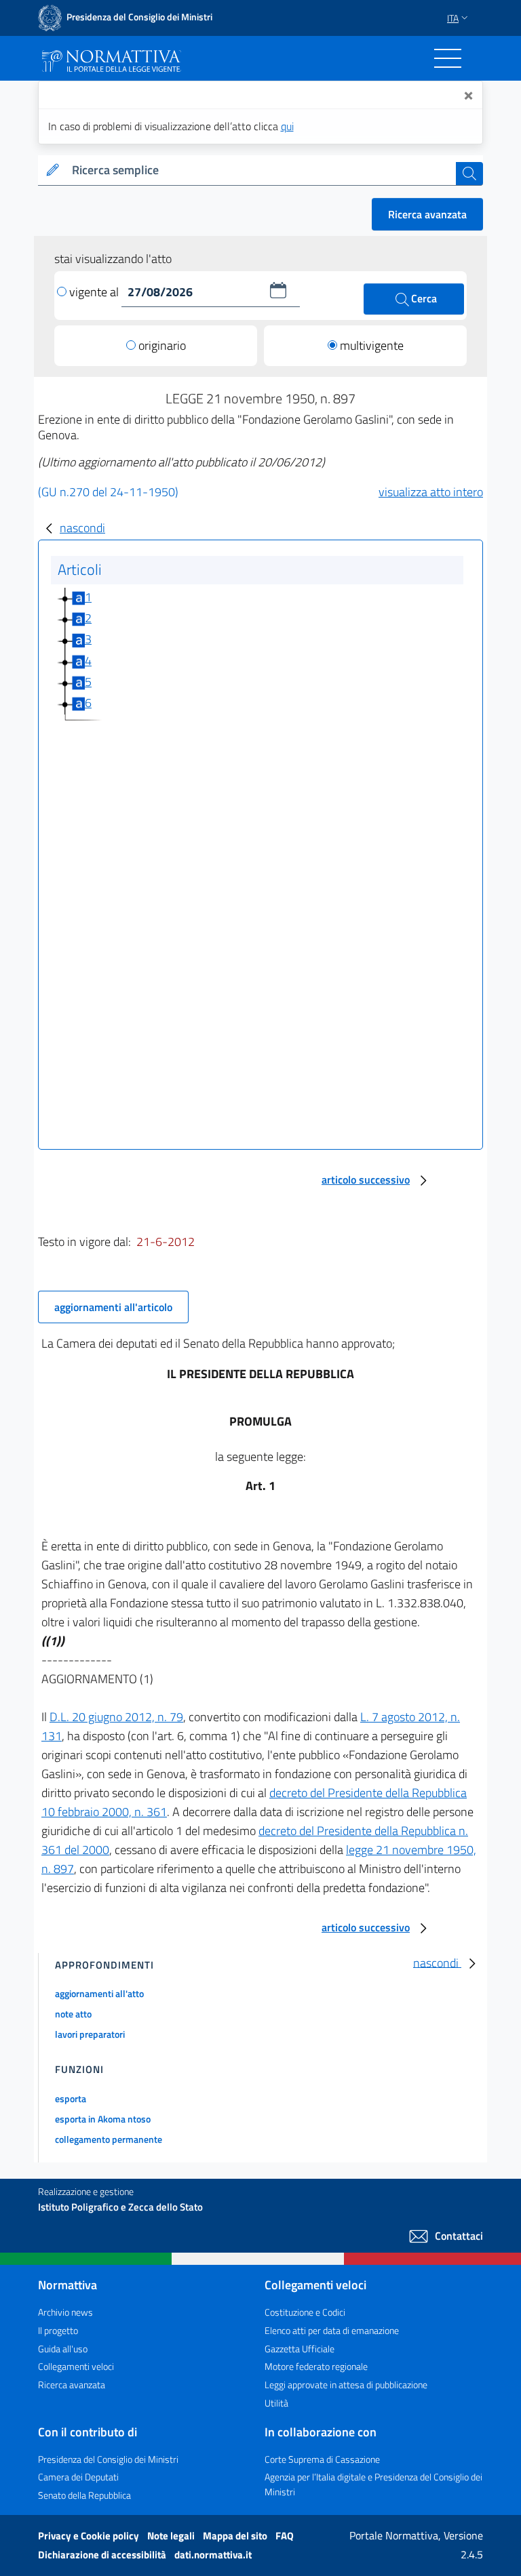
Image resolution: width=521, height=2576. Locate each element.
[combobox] (261, 170)
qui (287, 126)
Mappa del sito (236, 2536)
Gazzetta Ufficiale (300, 2349)
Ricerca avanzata (427, 214)
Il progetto (58, 2330)
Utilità (276, 2403)
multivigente (372, 345)
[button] (278, 290)
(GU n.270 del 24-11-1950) (108, 492)
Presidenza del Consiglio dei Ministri (108, 2459)
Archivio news (65, 2312)
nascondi (82, 528)
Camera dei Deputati (78, 2477)
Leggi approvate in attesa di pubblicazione (346, 2384)
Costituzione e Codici (305, 2312)
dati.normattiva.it (213, 2555)
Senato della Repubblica (84, 2495)
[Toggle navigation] (448, 58)
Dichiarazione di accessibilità (103, 2555)
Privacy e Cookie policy (90, 2536)
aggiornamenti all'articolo (113, 1307)
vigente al (95, 292)
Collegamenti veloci (76, 2366)
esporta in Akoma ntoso (103, 2119)
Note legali (172, 2536)
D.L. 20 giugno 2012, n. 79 (116, 1717)
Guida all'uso (63, 2349)
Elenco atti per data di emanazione (332, 2330)
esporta (71, 2098)
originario (162, 345)
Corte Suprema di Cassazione (322, 2459)
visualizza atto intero (431, 492)
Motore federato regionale (316, 2366)
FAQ (285, 2536)
